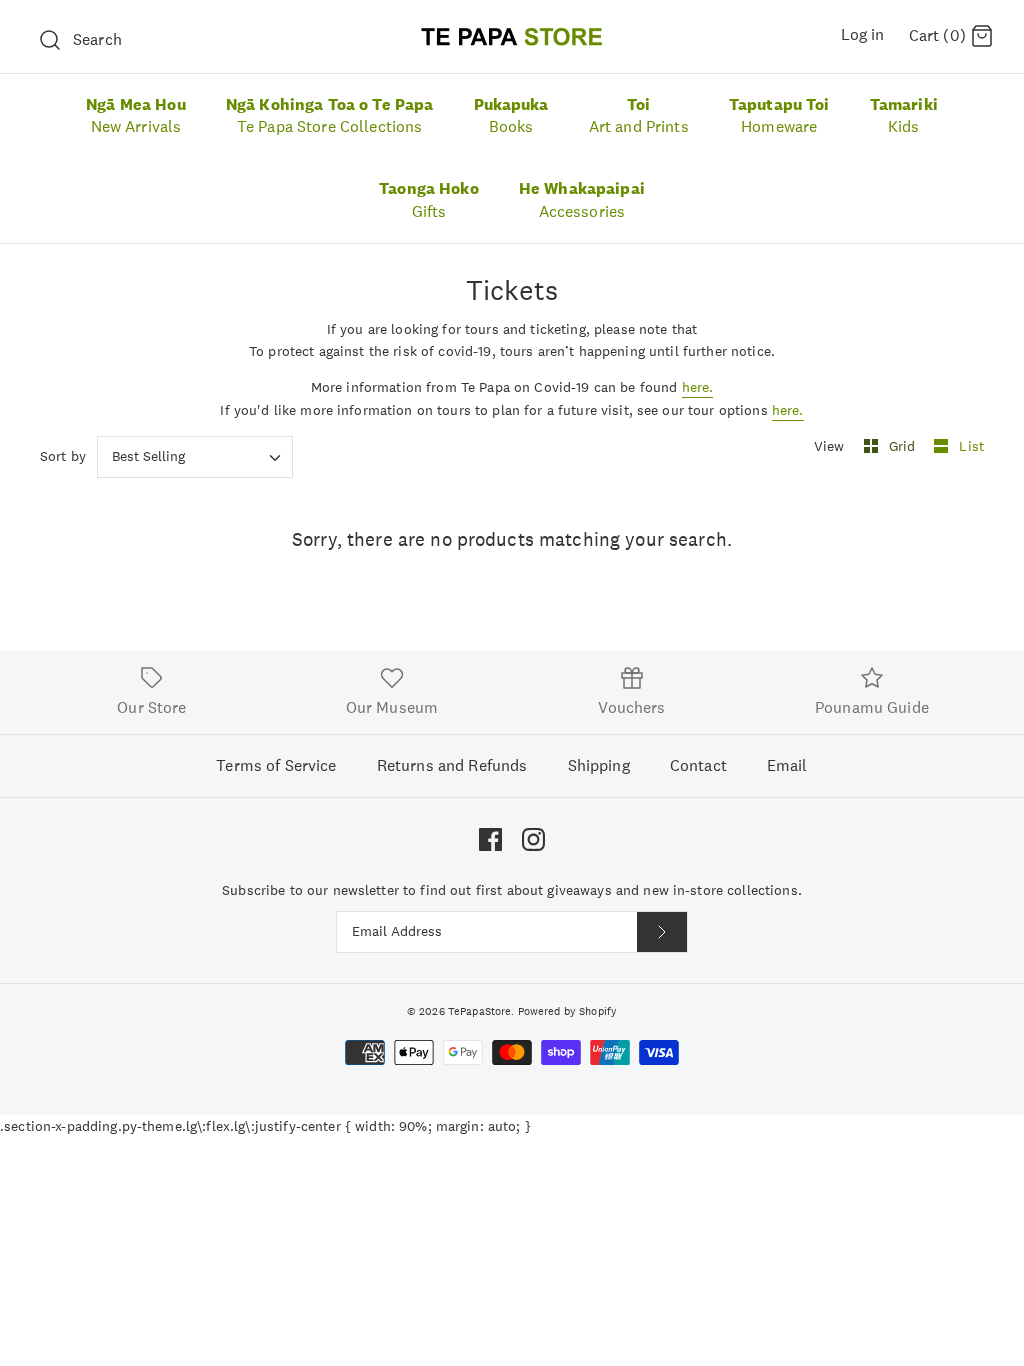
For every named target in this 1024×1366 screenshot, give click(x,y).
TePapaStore (480, 1011)
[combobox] (195, 457)
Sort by (63, 456)
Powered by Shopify (568, 1011)
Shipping (599, 765)
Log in (863, 34)
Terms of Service (276, 765)
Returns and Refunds (452, 765)
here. (698, 387)
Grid (904, 446)
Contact (698, 765)
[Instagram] (533, 839)
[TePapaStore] (512, 36)
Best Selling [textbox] (148, 456)
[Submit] (662, 932)
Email (787, 765)
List (971, 446)
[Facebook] (490, 839)
